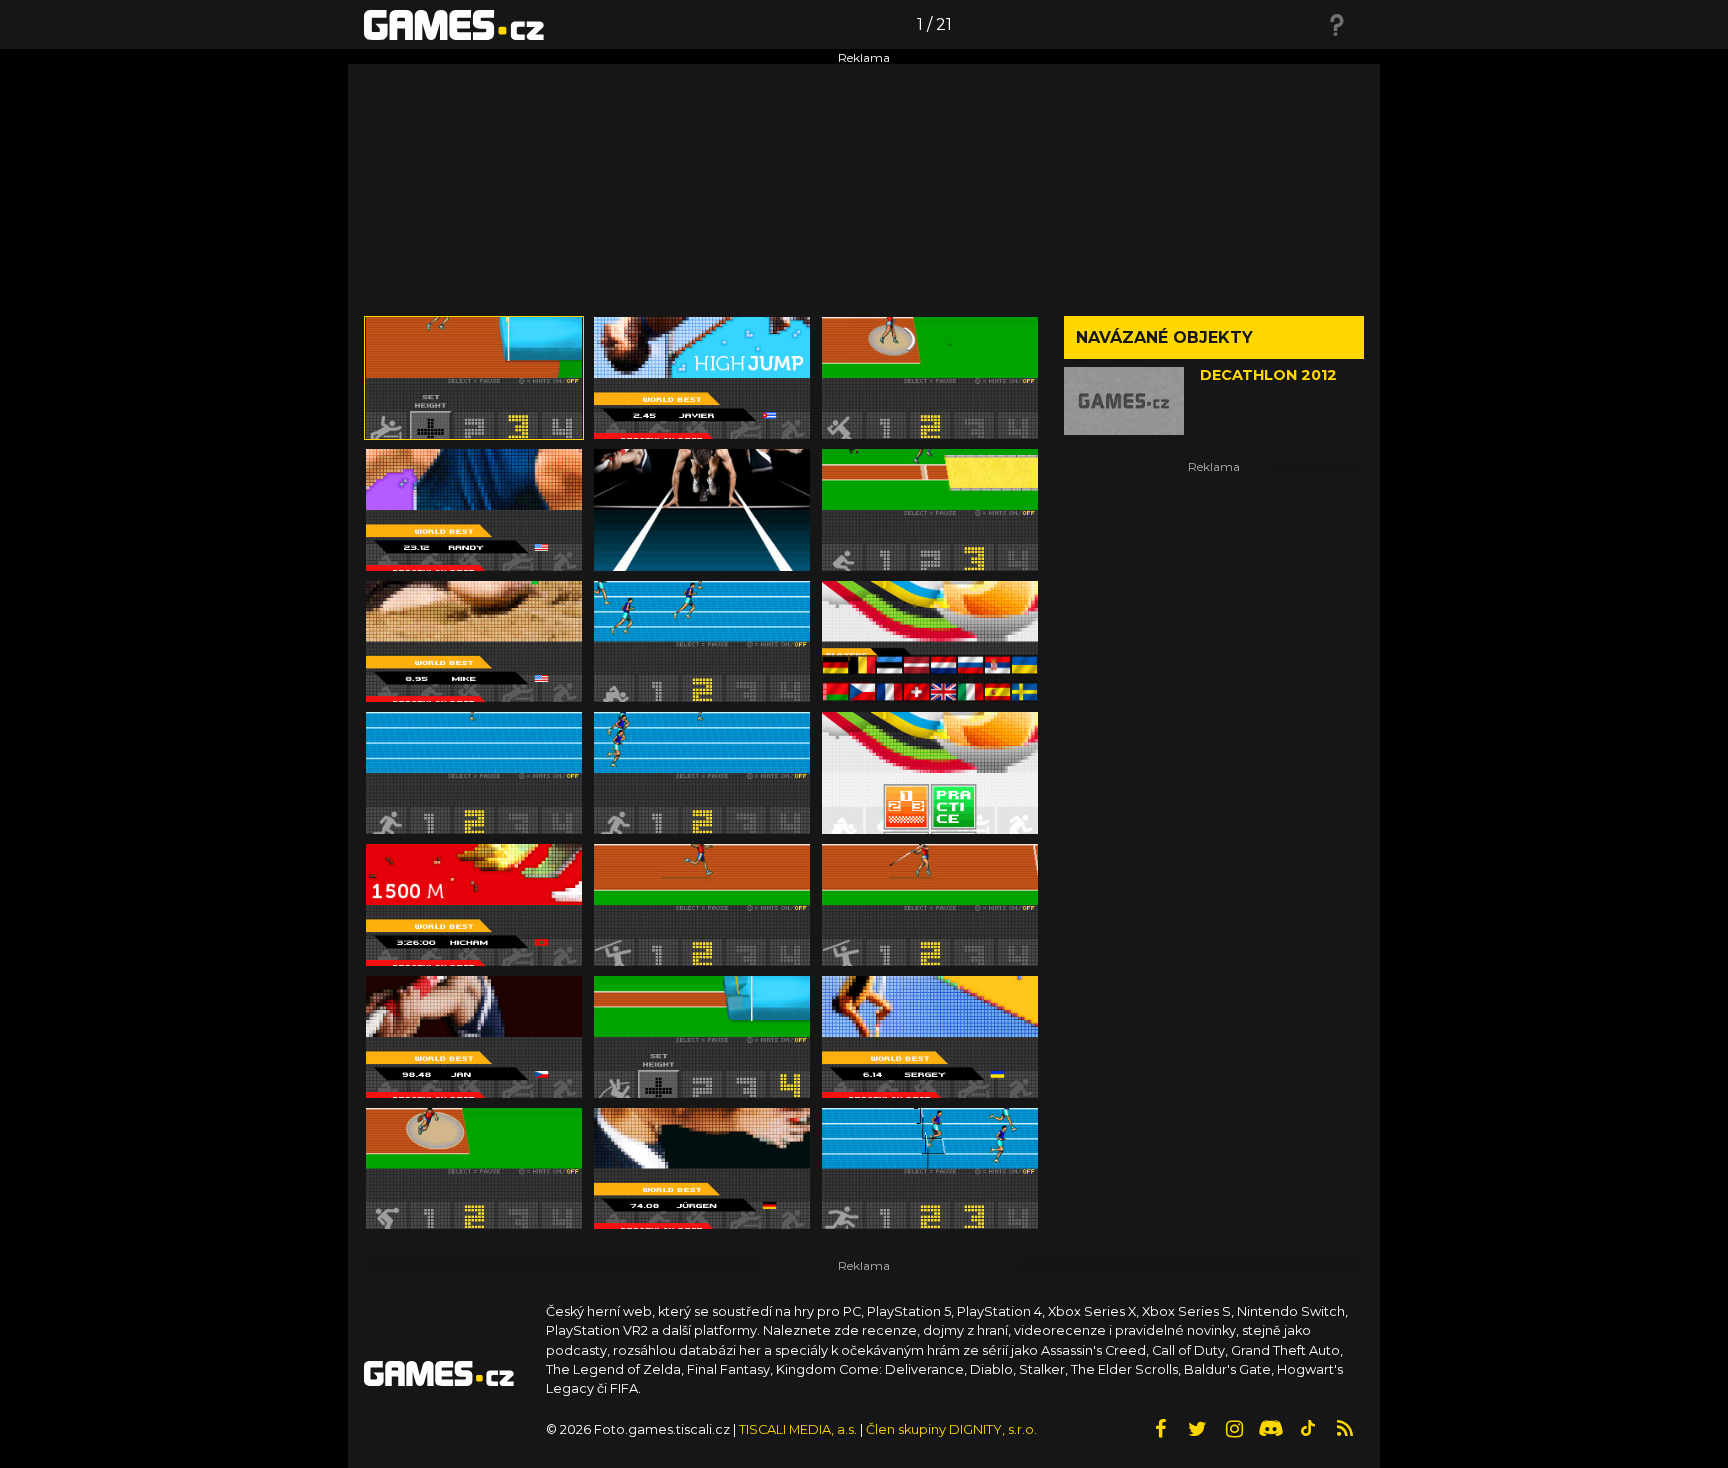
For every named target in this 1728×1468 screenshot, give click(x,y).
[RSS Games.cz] (1345, 1429)
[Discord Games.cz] (1271, 1429)
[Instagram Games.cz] (1234, 1429)
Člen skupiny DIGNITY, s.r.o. (951, 1429)
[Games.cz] (454, 24)
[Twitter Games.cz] (1197, 1429)
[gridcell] (474, 378)
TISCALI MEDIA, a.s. (798, 1429)
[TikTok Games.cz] (1308, 1429)
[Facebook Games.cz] (1160, 1429)
